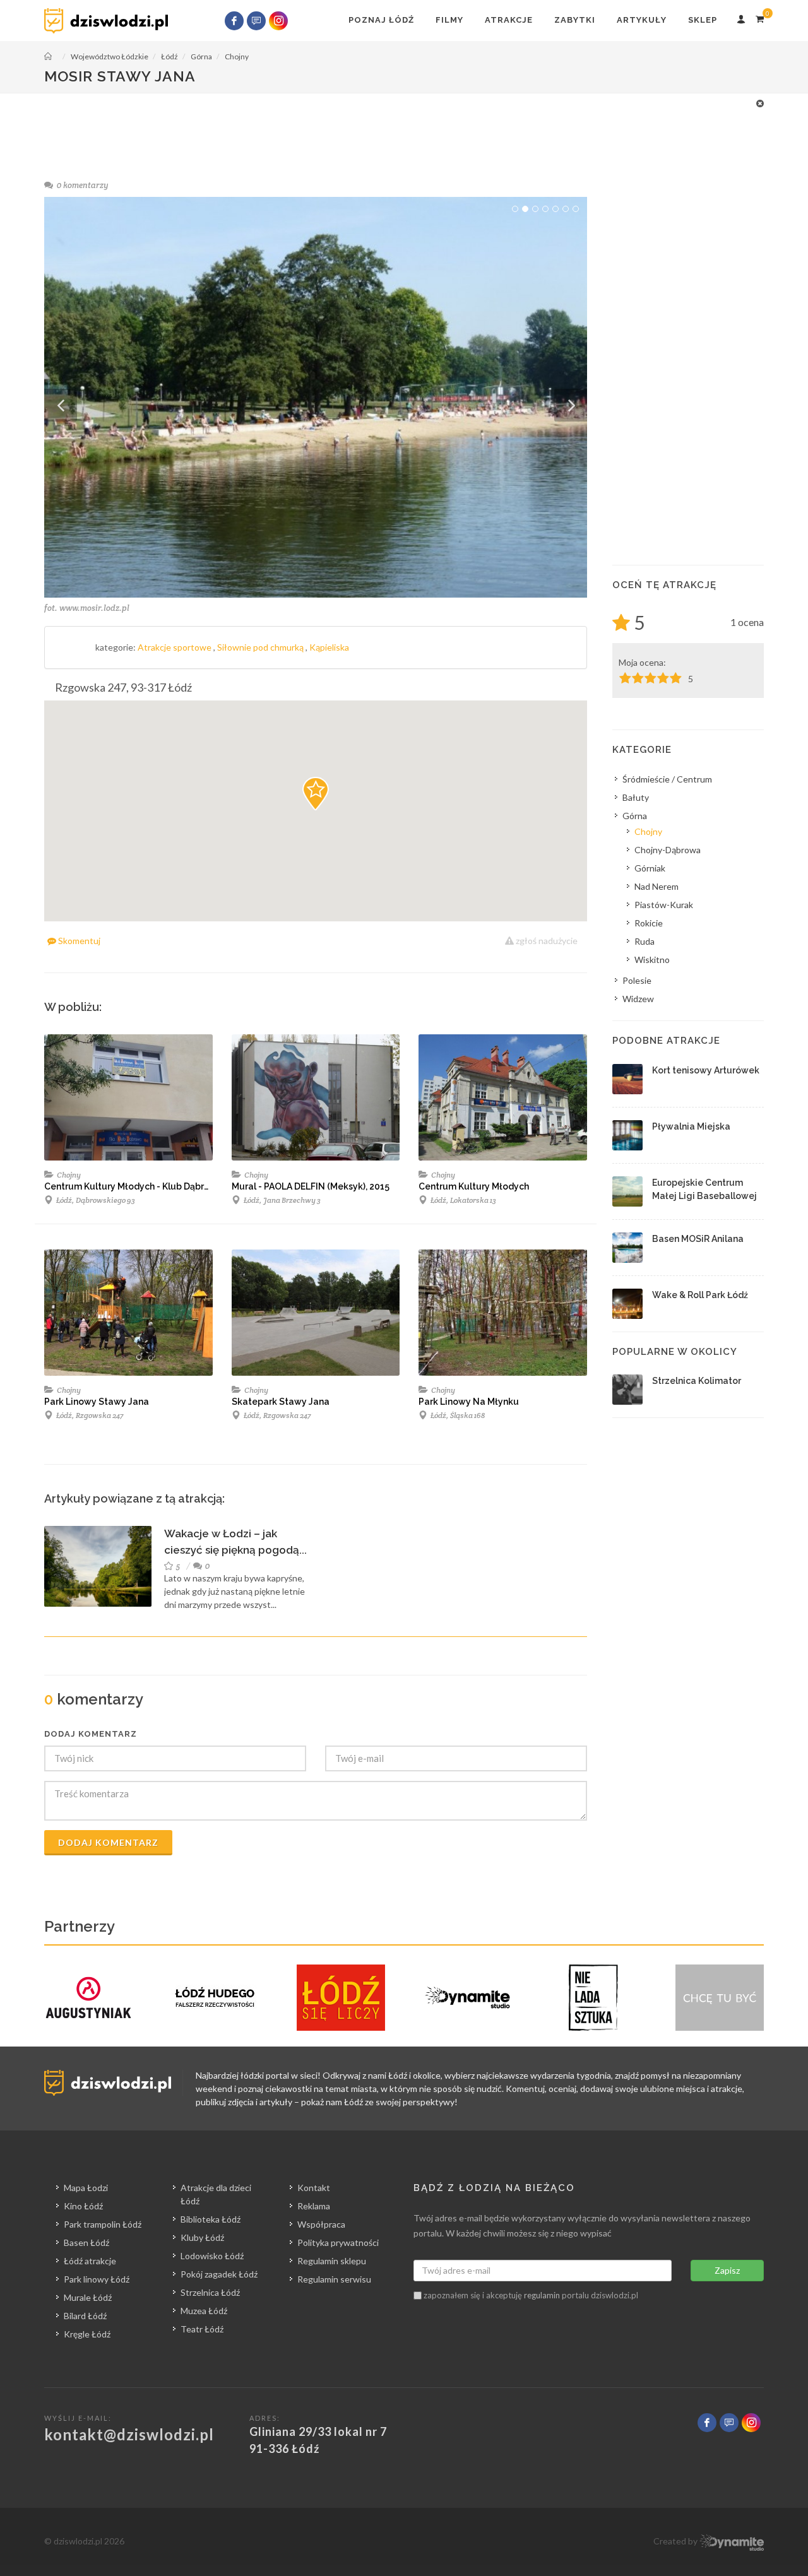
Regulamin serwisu (334, 2279)
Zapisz (727, 2270)
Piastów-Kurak (664, 905)
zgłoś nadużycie (546, 941)
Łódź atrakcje (90, 2261)
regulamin (542, 2295)
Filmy (449, 20)
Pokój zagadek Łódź (219, 2274)
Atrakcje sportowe (175, 647)
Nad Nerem (656, 886)
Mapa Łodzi (86, 2188)
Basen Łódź (86, 2242)
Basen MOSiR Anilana (698, 1239)
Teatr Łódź (202, 2329)
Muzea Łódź (204, 2311)
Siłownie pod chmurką (261, 647)
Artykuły (642, 20)
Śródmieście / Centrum (667, 779)
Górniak (650, 868)
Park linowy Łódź (97, 2279)
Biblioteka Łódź (211, 2219)
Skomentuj (78, 941)
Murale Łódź (88, 2297)
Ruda (645, 941)
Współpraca (321, 2224)
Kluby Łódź (202, 2237)
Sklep (703, 20)
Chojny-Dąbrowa (668, 850)
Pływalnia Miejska (691, 1126)
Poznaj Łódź (381, 20)
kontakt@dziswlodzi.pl (129, 2434)
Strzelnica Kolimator (697, 1381)
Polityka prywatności (338, 2242)
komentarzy (83, 185)
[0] (759, 17)
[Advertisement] (404, 125)
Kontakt (314, 2188)
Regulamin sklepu (332, 2261)
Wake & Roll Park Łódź (700, 1295)
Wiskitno (652, 960)
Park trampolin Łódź (103, 2224)
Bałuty (636, 797)
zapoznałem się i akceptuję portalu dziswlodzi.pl (530, 2295)
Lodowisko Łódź (212, 2256)
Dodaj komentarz (108, 1842)
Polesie (637, 980)
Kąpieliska (329, 647)
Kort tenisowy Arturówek (706, 1070)
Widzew (638, 999)
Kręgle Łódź (87, 2334)
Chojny (68, 1175)
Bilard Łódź (85, 2316)
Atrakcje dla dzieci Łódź (216, 2194)
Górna (635, 816)
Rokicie (649, 923)
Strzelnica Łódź (210, 2292)
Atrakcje (509, 20)
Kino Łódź (83, 2206)
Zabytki (575, 20)
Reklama (314, 2206)
